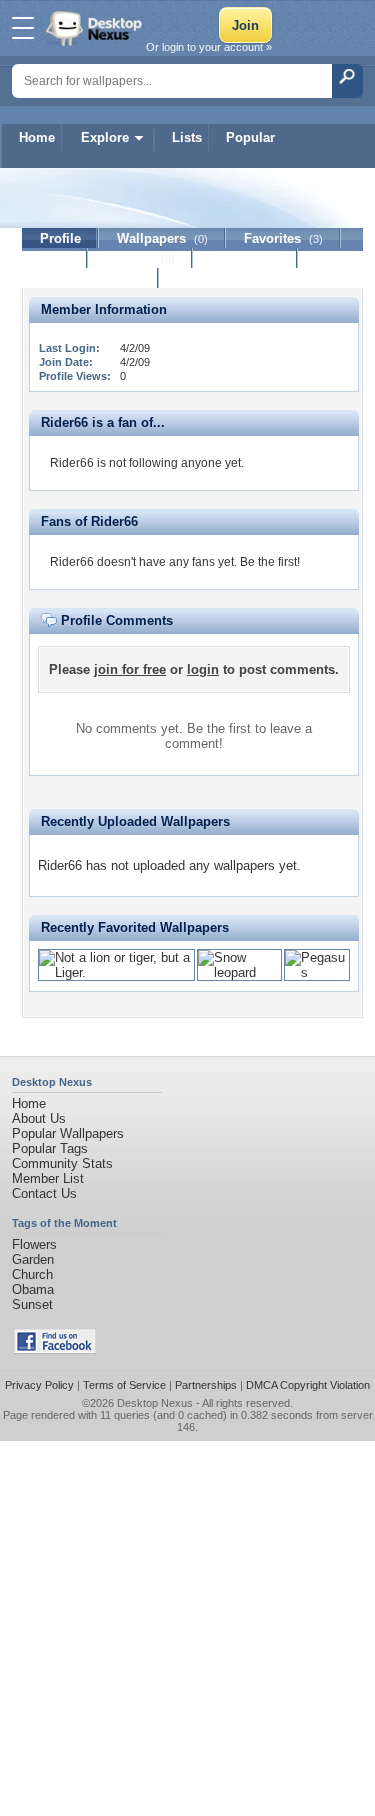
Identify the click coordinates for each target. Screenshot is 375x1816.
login (203, 669)
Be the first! (270, 562)
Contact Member (90, 278)
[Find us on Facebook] (55, 1349)
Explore (105, 137)
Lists (187, 137)
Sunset (32, 1304)
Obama (33, 1289)
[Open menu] (23, 28)
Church (32, 1274)
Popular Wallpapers (68, 1133)
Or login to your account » (209, 47)
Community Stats (62, 1163)
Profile (60, 238)
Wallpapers (162, 238)
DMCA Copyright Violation (308, 1385)
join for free (130, 669)
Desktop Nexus (155, 1403)
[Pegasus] (317, 972)
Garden (33, 1259)
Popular (250, 137)
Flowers (34, 1244)
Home (37, 137)
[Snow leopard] (240, 972)
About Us (39, 1118)
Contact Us (44, 1193)
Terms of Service (124, 1385)
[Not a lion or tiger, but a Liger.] (116, 972)
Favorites (283, 238)
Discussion (245, 258)
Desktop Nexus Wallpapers (96, 28)
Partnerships (206, 1385)
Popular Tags (50, 1148)
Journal (140, 258)
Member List (48, 1178)
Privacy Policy (39, 1385)
